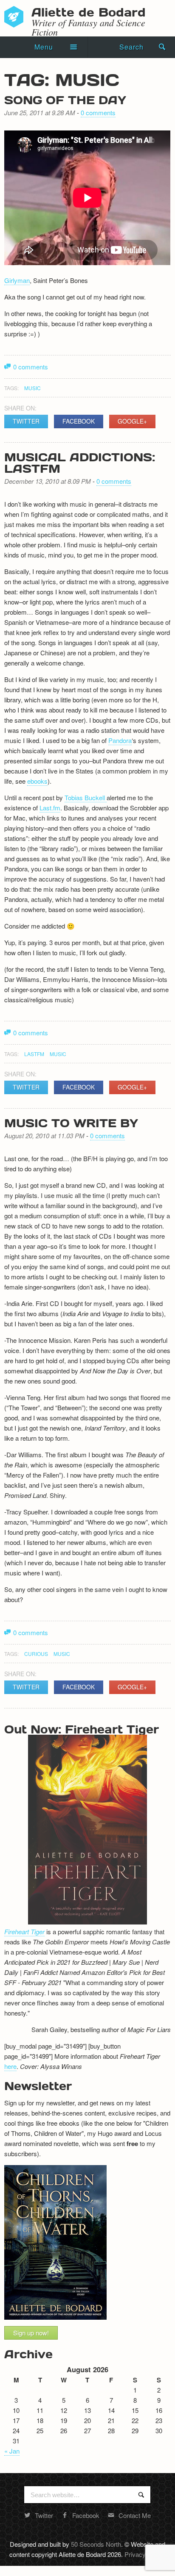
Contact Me (135, 2515)
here (10, 2066)
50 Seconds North (96, 2544)
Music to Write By (71, 1123)
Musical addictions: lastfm (80, 462)
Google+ (132, 421)
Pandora (120, 740)
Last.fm (50, 808)
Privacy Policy (144, 2554)
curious (36, 1654)
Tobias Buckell (86, 797)
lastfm (34, 1054)
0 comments (98, 112)
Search (131, 47)
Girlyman (17, 280)
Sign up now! (31, 2333)
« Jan (12, 2451)
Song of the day (65, 100)
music (32, 388)
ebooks (37, 781)
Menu (44, 47)
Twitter (26, 421)
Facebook (79, 421)
